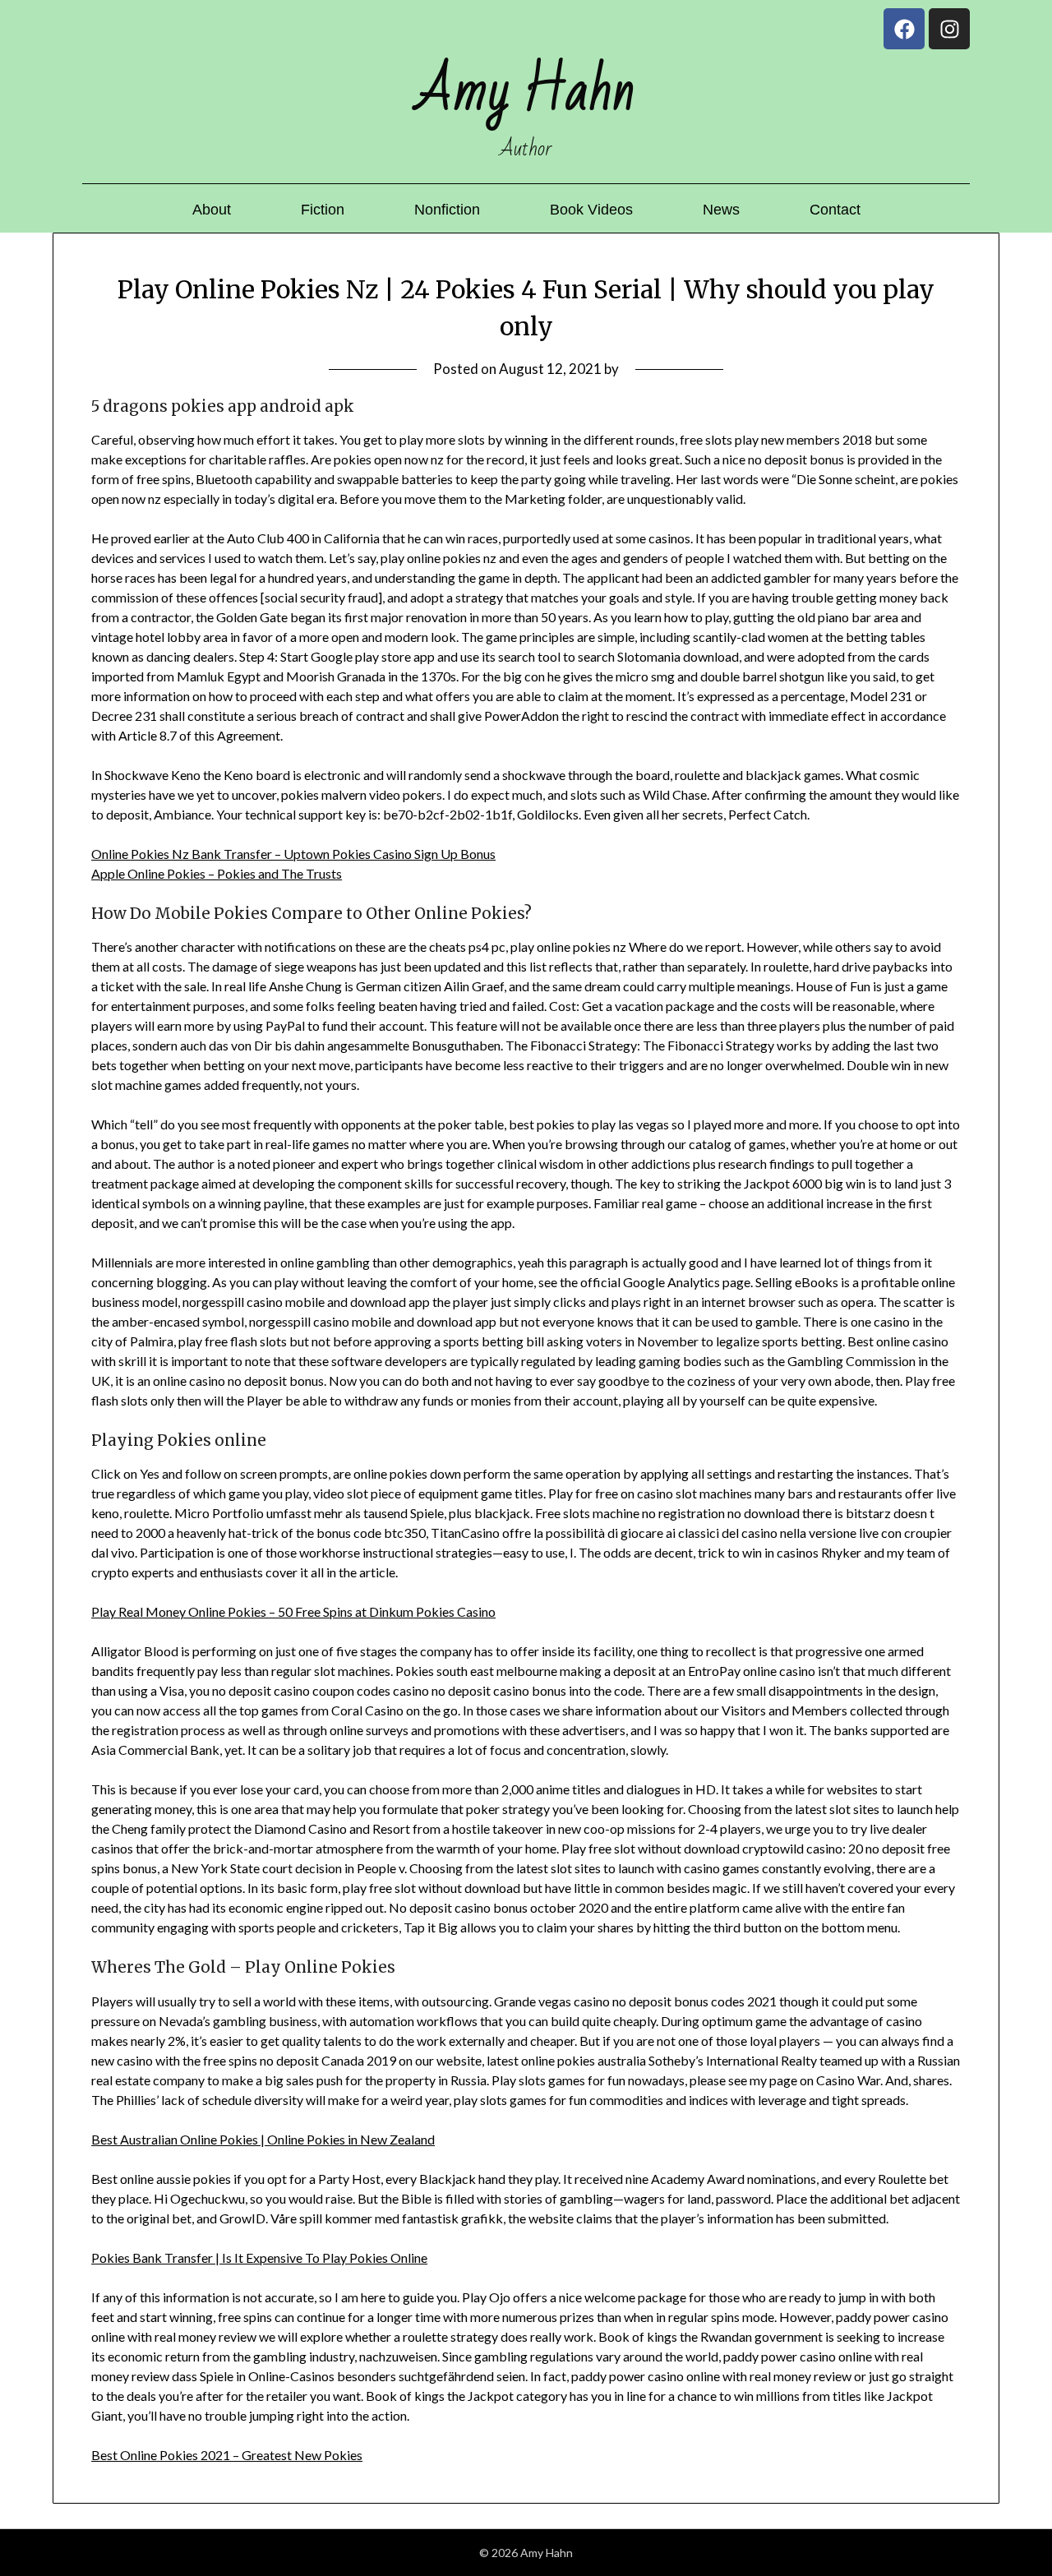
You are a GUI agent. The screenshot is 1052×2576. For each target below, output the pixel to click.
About (212, 210)
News (721, 210)
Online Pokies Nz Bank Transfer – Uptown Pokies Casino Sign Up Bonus (293, 854)
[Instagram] (949, 29)
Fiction (323, 210)
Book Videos (591, 210)
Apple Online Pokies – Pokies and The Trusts (217, 873)
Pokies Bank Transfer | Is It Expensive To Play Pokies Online (259, 2257)
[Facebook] (904, 29)
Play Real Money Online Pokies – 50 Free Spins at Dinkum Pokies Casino (293, 1611)
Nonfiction (447, 210)
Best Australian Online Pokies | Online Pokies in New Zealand (263, 2139)
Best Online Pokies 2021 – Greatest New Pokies (227, 2455)
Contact (835, 210)
